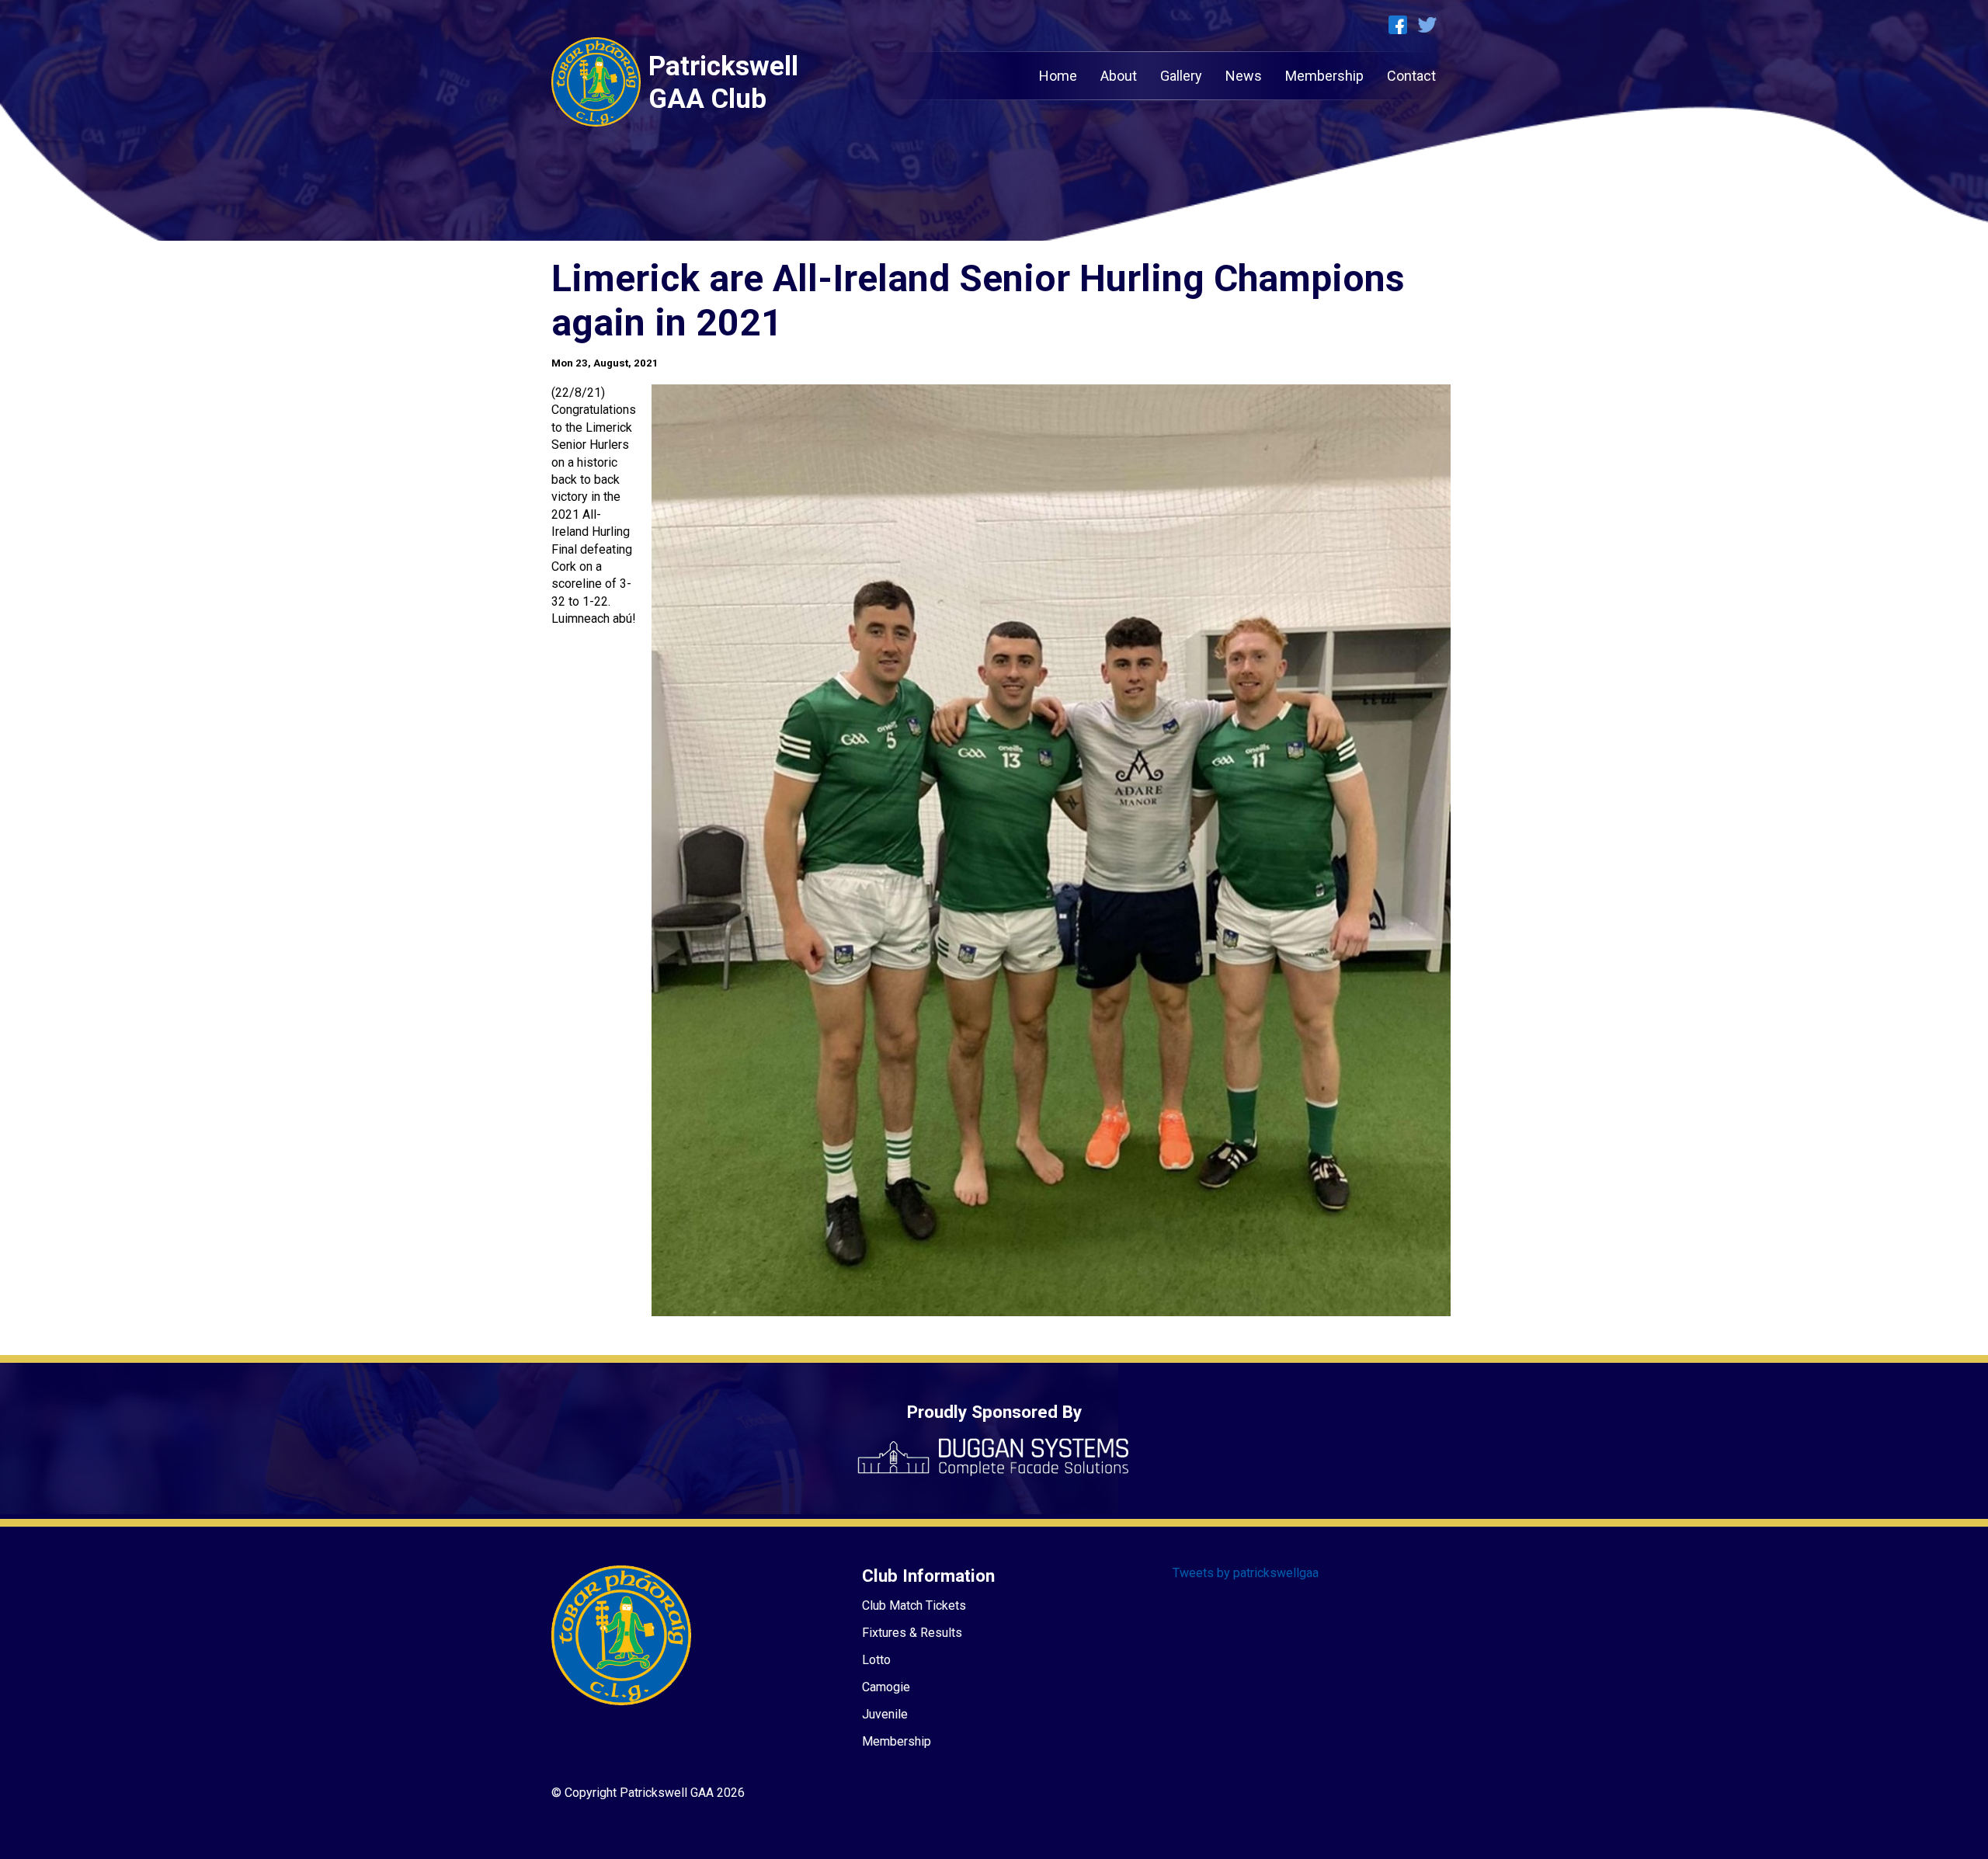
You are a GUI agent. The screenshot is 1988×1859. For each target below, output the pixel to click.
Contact (1411, 76)
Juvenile (885, 1714)
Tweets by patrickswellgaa (1246, 1573)
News (1244, 76)
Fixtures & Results (912, 1633)
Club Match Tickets (914, 1605)
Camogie (886, 1687)
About (1119, 76)
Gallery (1181, 76)
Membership (1324, 76)
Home (1058, 76)
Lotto (876, 1660)
